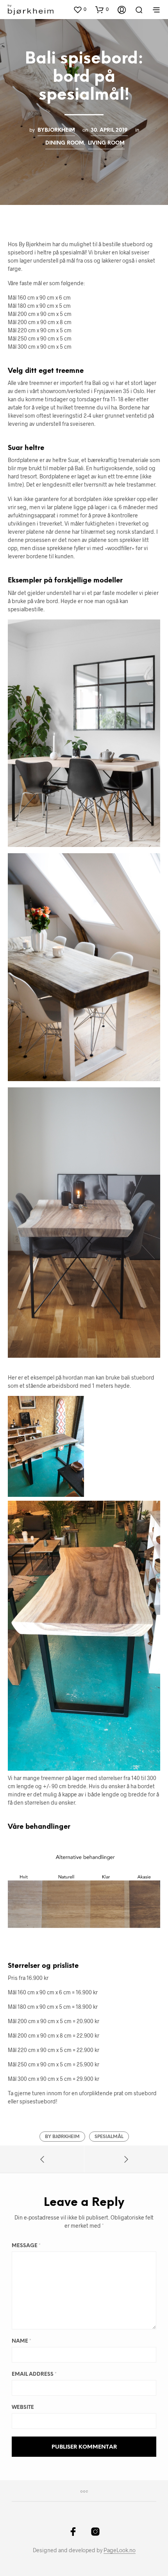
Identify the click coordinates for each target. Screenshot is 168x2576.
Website (23, 2408)
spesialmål (109, 2137)
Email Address (34, 2374)
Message (26, 2246)
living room (106, 143)
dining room (65, 143)
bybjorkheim (56, 130)
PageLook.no (120, 2550)
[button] (80, 9)
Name (21, 2341)
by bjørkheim (62, 2137)
